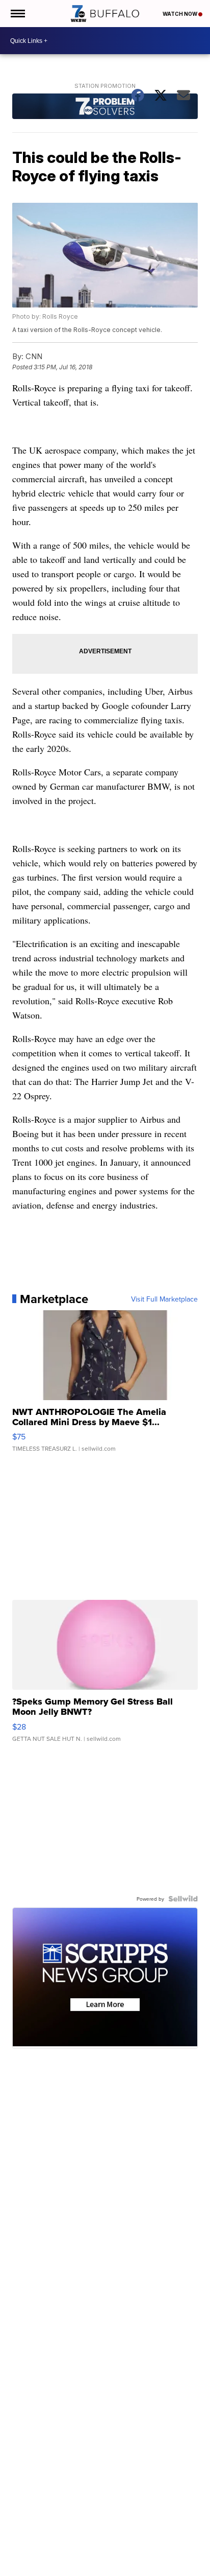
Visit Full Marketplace (164, 1299)
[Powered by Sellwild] (183, 1899)
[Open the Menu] (17, 14)
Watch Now (180, 14)
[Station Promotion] (105, 108)
